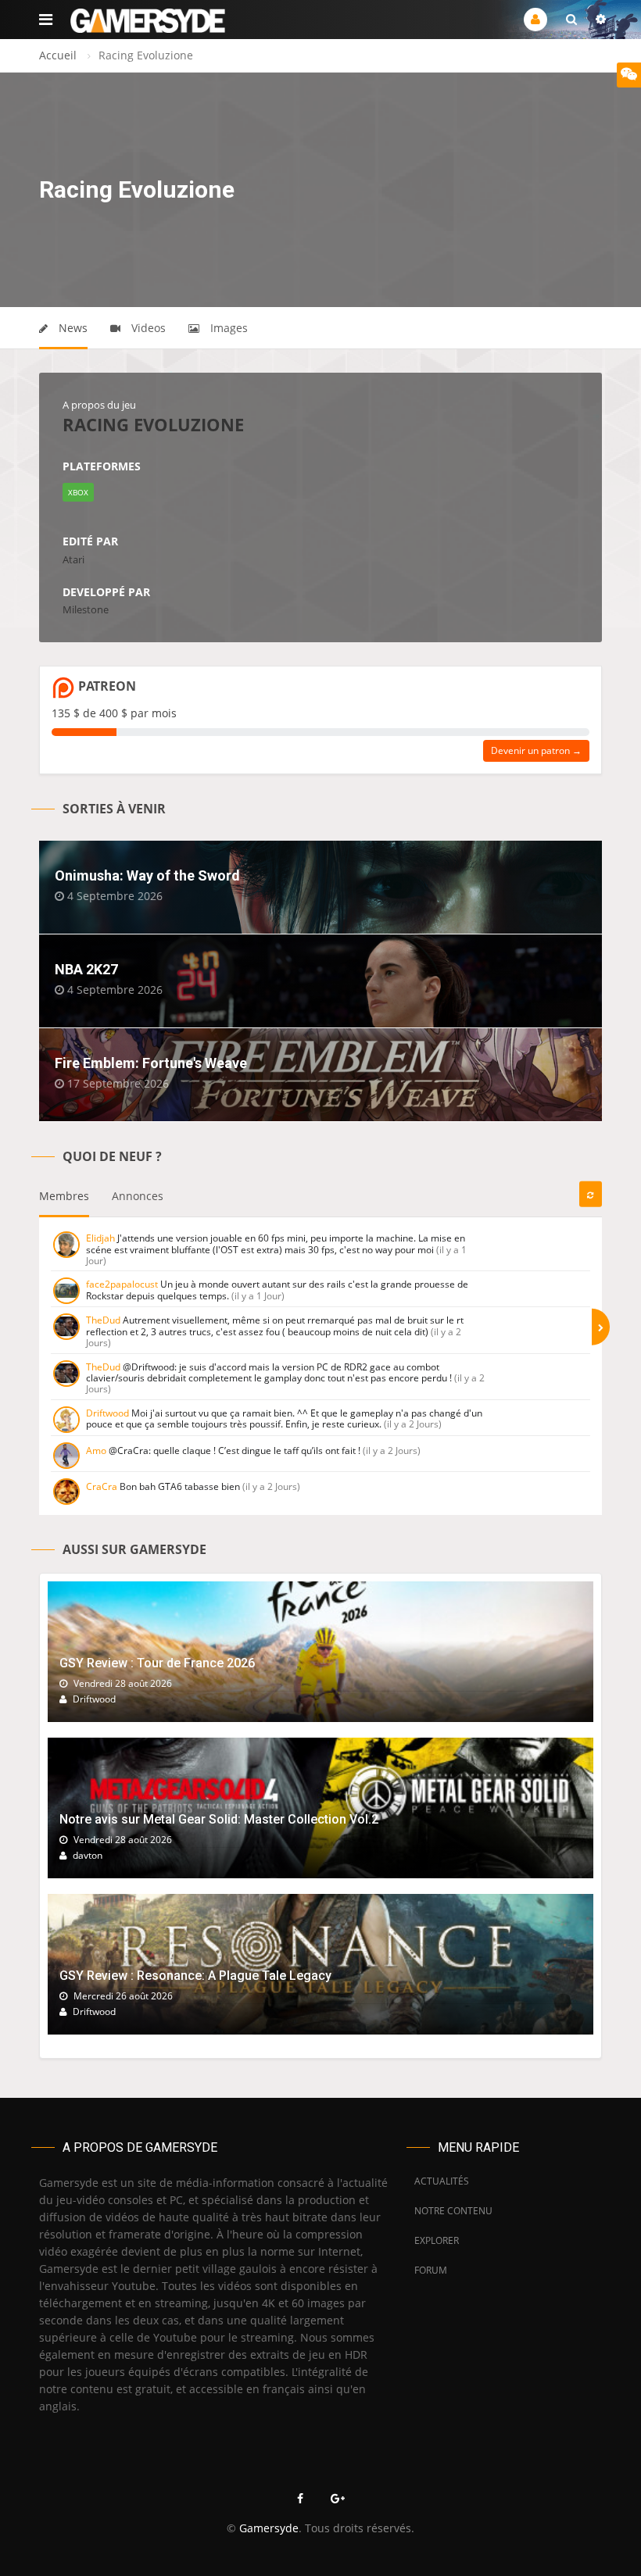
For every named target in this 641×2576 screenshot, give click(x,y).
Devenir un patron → (536, 750)
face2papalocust (122, 1284)
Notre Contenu (449, 2211)
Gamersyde (269, 2528)
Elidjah (100, 1238)
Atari (73, 559)
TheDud (103, 1320)
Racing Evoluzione (153, 424)
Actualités (442, 2181)
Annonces (138, 1196)
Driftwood (107, 1413)
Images (227, 328)
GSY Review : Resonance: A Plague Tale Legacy (195, 1976)
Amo (96, 1451)
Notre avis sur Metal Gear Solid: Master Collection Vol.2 (219, 1819)
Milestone (86, 609)
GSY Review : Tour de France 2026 (157, 1663)
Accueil (58, 55)
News (72, 328)
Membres (64, 1196)
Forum (431, 2270)
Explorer (437, 2240)
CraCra (102, 1486)
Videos (147, 328)
